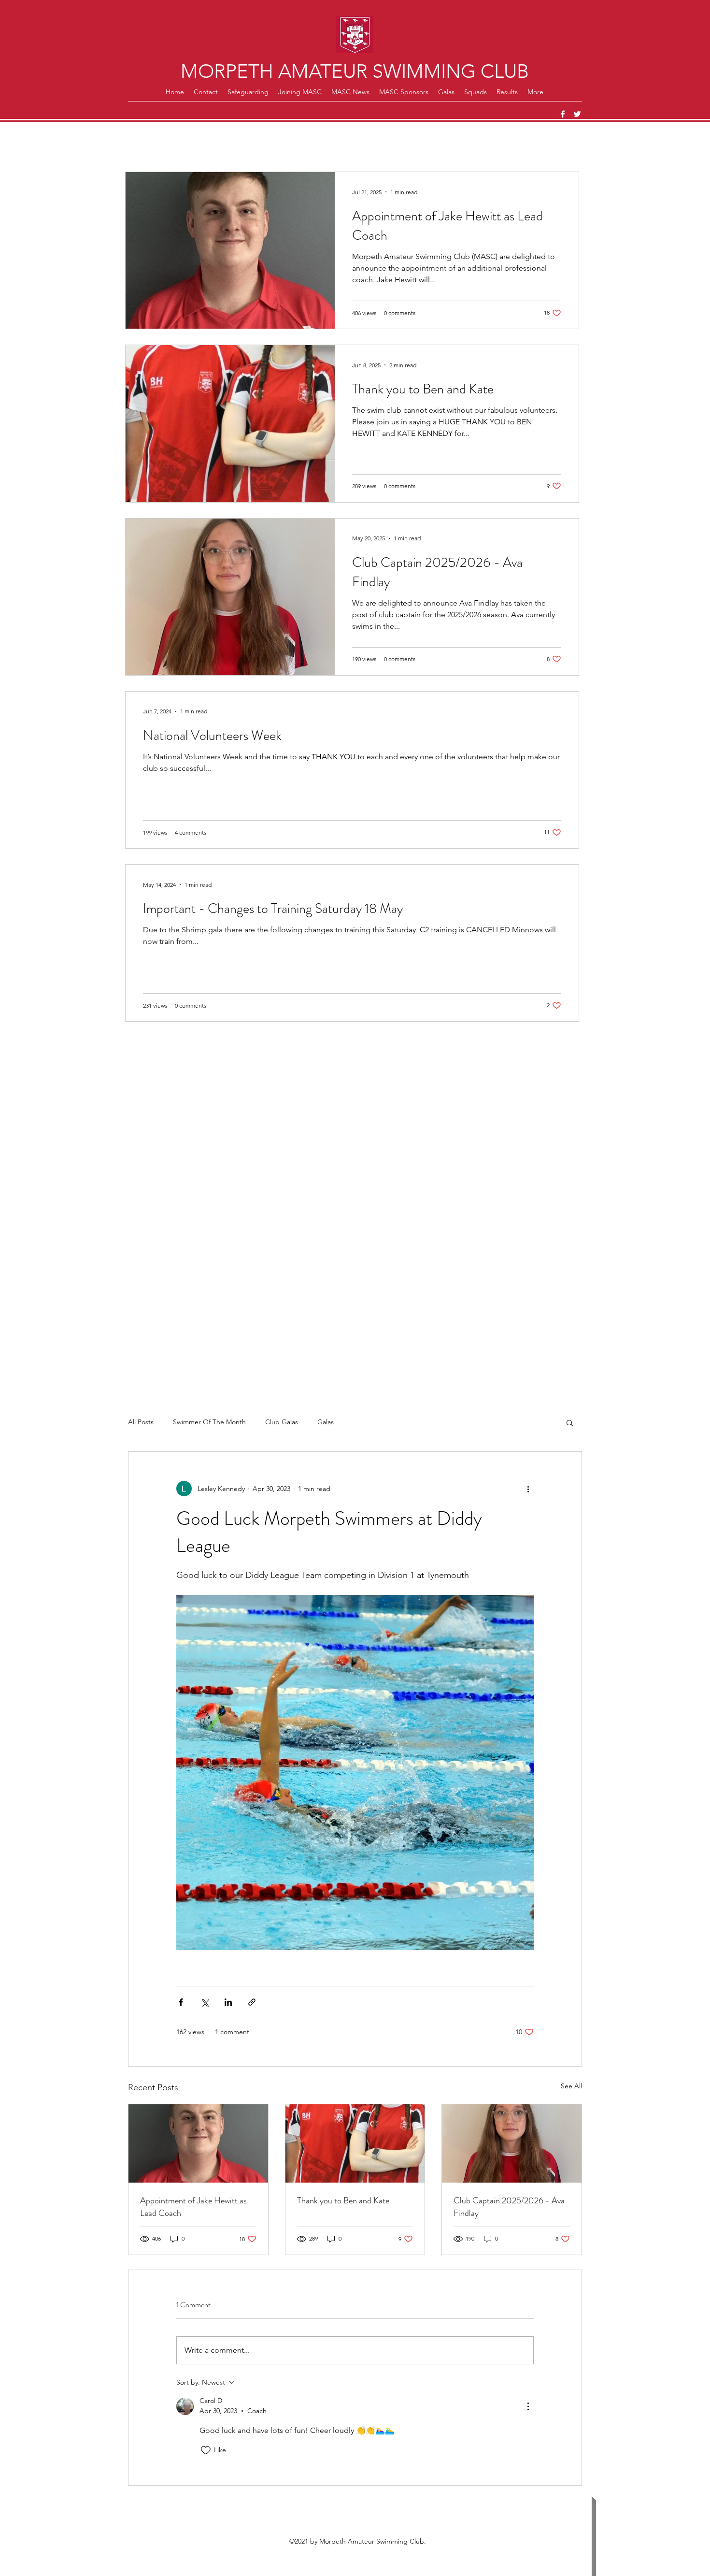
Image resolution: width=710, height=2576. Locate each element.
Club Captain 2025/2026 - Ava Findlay (509, 2207)
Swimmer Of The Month (209, 1422)
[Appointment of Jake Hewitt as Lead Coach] (198, 2143)
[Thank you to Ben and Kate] (355, 2143)
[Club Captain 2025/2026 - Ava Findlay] (512, 2143)
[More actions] (528, 1489)
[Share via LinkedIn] (228, 2002)
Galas (326, 1422)
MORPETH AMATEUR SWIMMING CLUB (355, 71)
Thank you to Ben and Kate (343, 2200)
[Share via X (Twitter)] (205, 2002)
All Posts (141, 1422)
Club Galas (282, 1422)
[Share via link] (252, 2002)
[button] (570, 1422)
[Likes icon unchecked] (206, 2450)
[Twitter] (577, 114)
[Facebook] (563, 114)
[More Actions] (528, 2406)
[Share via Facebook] (181, 2002)
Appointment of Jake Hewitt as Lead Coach (193, 2207)
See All (571, 2086)
